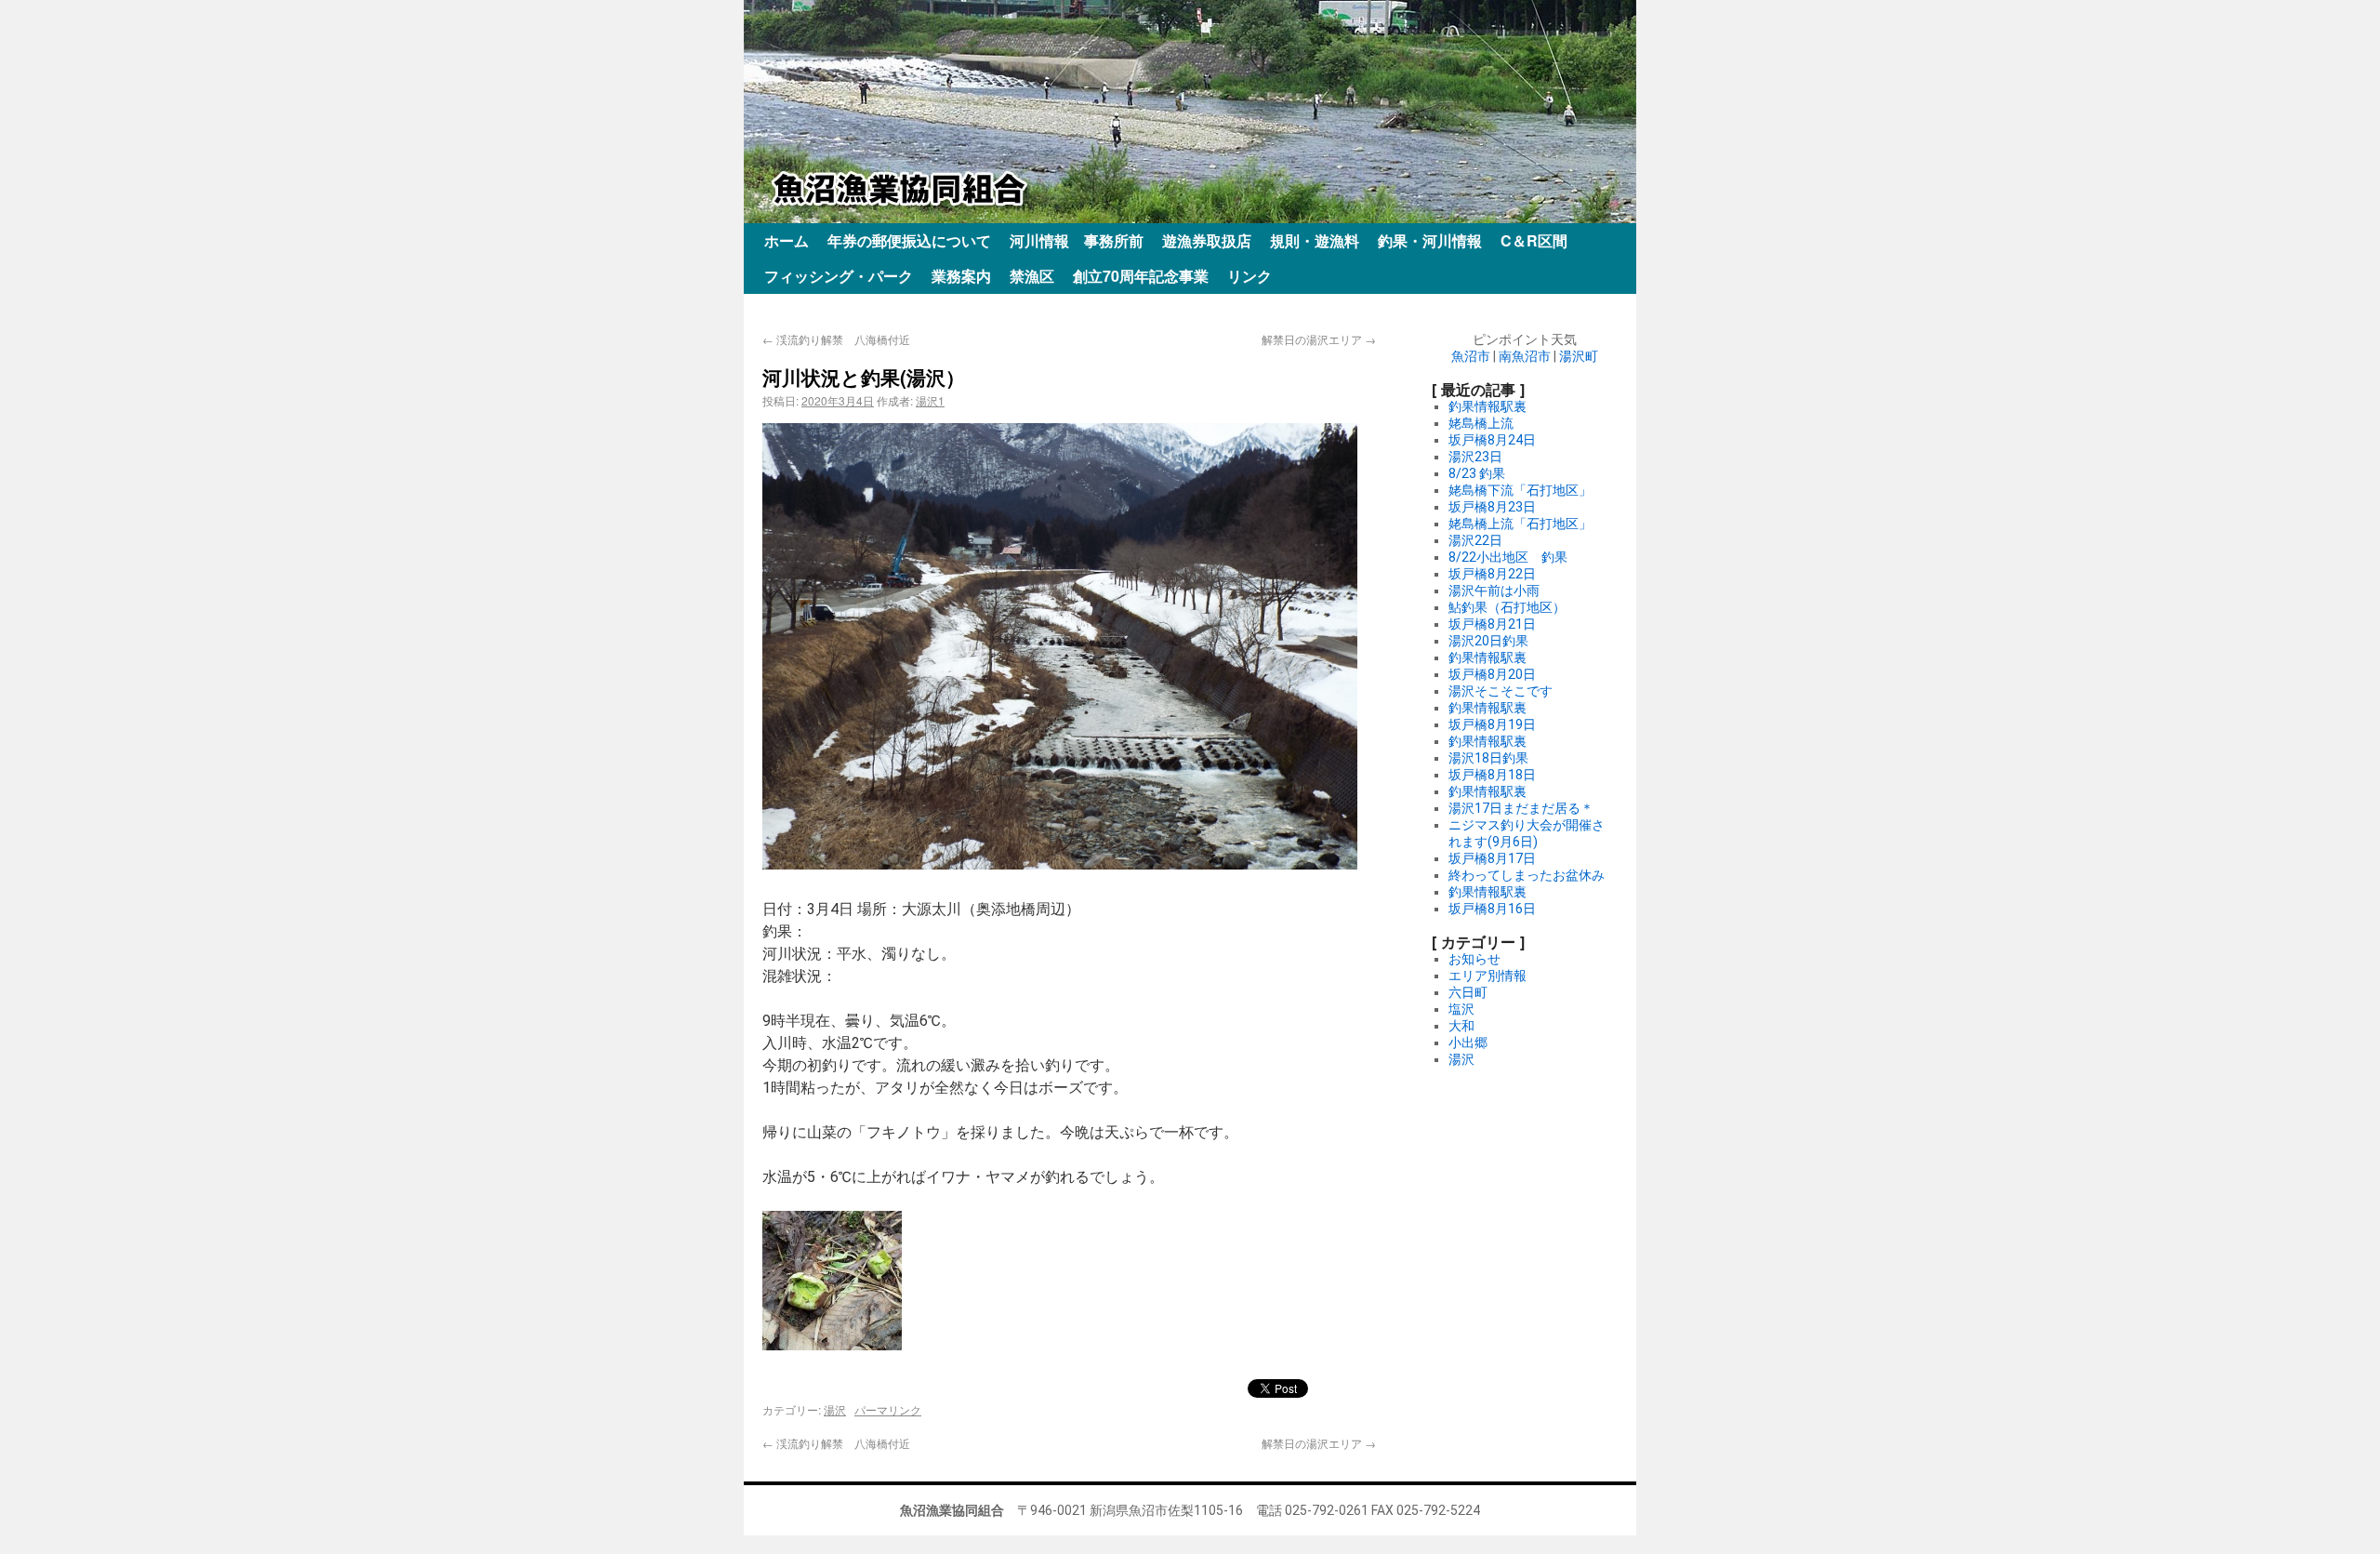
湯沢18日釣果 (1488, 758)
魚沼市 (1471, 356)
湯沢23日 (1475, 457)
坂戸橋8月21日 (1492, 624)
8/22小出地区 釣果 (1508, 557)
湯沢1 (930, 400)
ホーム (787, 240)
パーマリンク (888, 1409)
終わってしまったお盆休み (1527, 875)
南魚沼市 (1525, 356)
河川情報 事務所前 (1077, 240)
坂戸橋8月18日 (1492, 775)
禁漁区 (1032, 276)
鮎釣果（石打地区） (1507, 607)
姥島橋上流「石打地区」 (1520, 524)
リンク (1249, 276)
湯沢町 (1579, 356)
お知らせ (1474, 959)
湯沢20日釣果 (1488, 641)
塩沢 (1461, 1009)
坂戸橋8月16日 (1492, 909)
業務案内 (961, 276)
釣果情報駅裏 (1487, 406)
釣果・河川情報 (1430, 240)
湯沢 (835, 1409)
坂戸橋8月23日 (1492, 507)
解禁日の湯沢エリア (1319, 339)
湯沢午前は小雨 (1494, 591)
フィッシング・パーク (839, 276)
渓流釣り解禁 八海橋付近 (836, 339)
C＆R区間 (1534, 240)
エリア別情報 (1487, 976)
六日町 (1468, 992)
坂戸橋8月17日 (1492, 858)
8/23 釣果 (1477, 473)
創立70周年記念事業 (1141, 276)
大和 (1461, 1026)
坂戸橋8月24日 (1492, 440)
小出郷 (1468, 1043)
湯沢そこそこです (1501, 691)
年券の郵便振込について (909, 240)
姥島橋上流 (1481, 423)
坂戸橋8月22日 (1492, 574)
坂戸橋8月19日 (1492, 724)
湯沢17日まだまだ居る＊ (1521, 808)
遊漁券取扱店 (1207, 240)
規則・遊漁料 (1315, 240)
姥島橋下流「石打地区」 (1520, 490)
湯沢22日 (1475, 540)
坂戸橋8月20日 (1492, 674)
